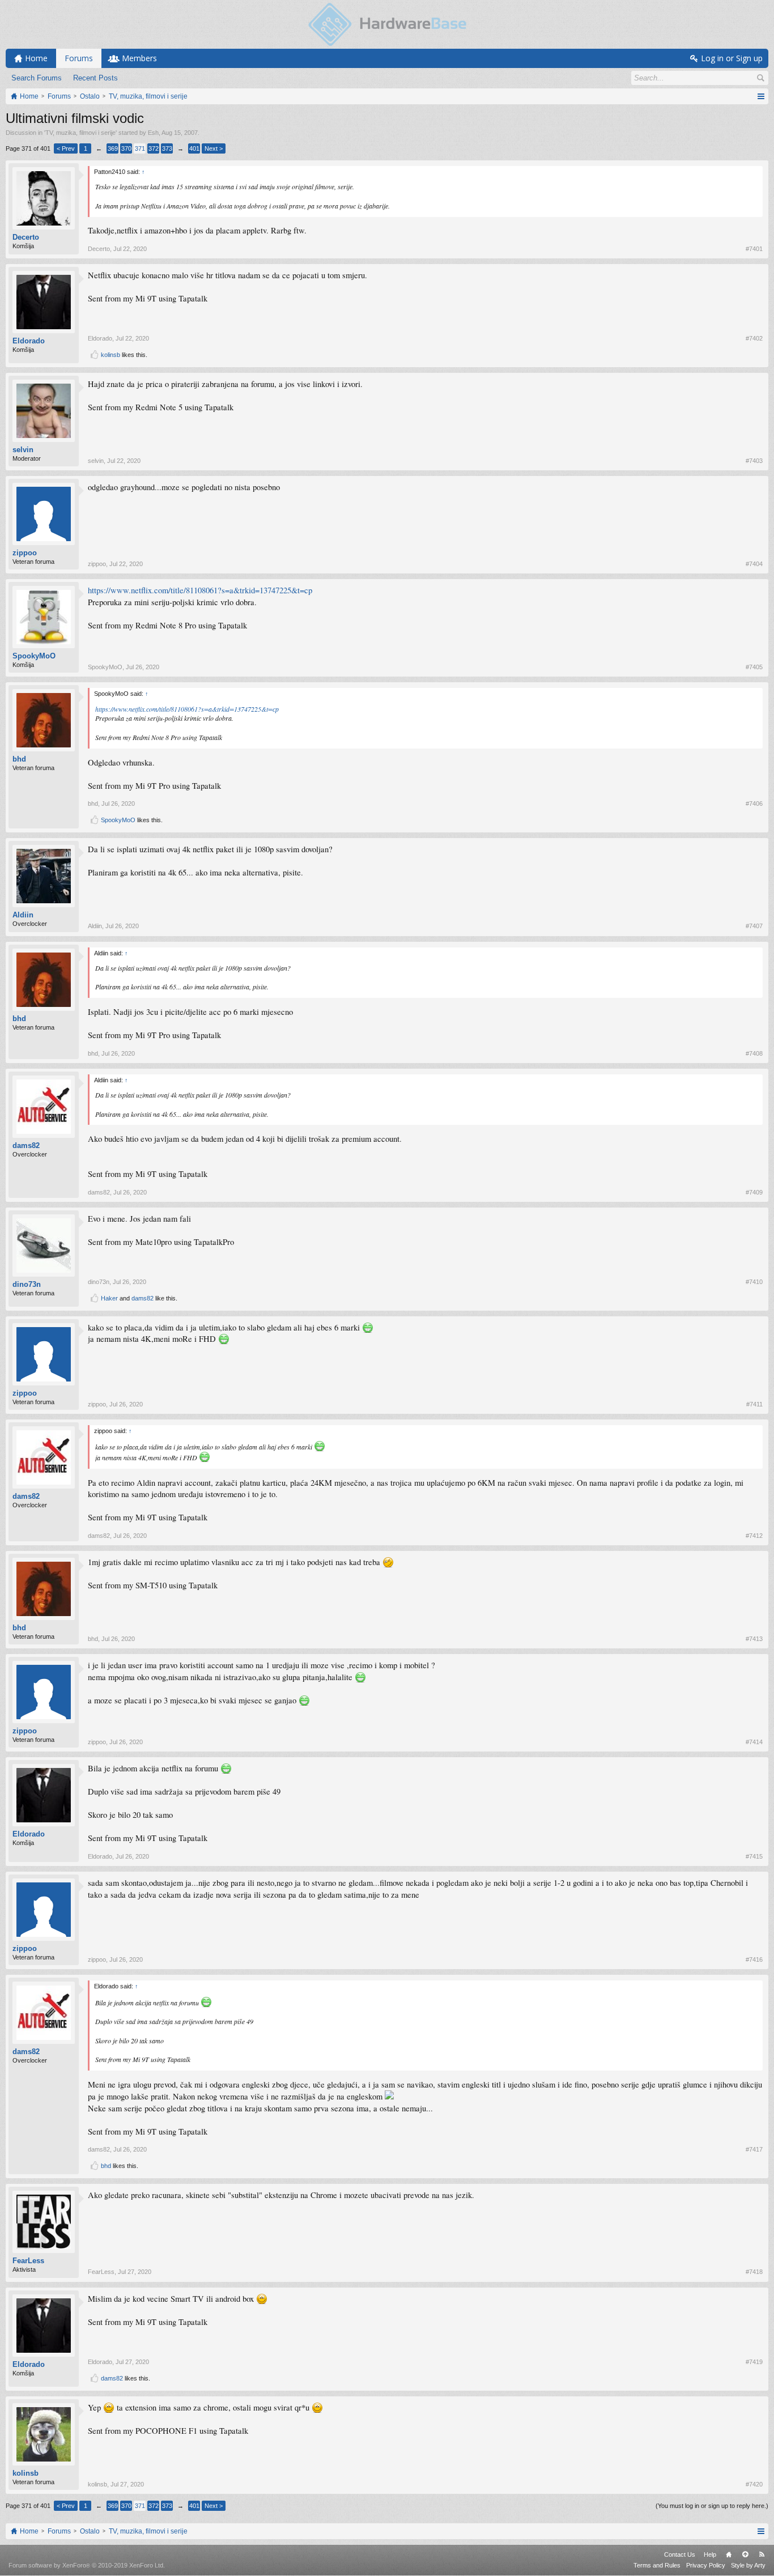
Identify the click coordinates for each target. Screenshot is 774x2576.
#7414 (754, 1742)
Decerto (26, 237)
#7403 (754, 461)
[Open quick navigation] (761, 96)
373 (167, 148)
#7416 (754, 1959)
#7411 (754, 1404)
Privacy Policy (706, 2565)
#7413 (754, 1639)
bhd (19, 759)
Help (710, 2554)
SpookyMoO (34, 656)
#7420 (754, 2484)
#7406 (754, 804)
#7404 (754, 564)
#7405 (754, 667)
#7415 (754, 1856)
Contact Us (680, 2554)
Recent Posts (95, 78)
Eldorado (29, 341)
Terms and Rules (657, 2565)
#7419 (754, 2362)
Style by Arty (748, 2565)
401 (194, 148)
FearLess (28, 2261)
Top (745, 2554)
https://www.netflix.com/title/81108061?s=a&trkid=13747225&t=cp (200, 590)
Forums (79, 58)
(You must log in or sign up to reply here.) (712, 2506)
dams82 (26, 1145)
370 (126, 148)
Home (729, 2554)
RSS (762, 2554)
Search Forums (37, 78)
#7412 (754, 1536)
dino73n (27, 1284)
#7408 (754, 1053)
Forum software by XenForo (87, 2565)
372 (154, 148)
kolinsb (110, 355)
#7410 (754, 1282)
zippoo (25, 553)
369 (113, 148)
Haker (109, 1298)
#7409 (754, 1192)
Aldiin (23, 915)
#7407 (754, 926)
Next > (214, 148)
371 (140, 148)
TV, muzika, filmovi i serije (80, 133)
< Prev (66, 148)
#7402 (754, 338)
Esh (153, 133)
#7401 (754, 249)
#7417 (754, 2149)
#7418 (754, 2272)
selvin (23, 450)
